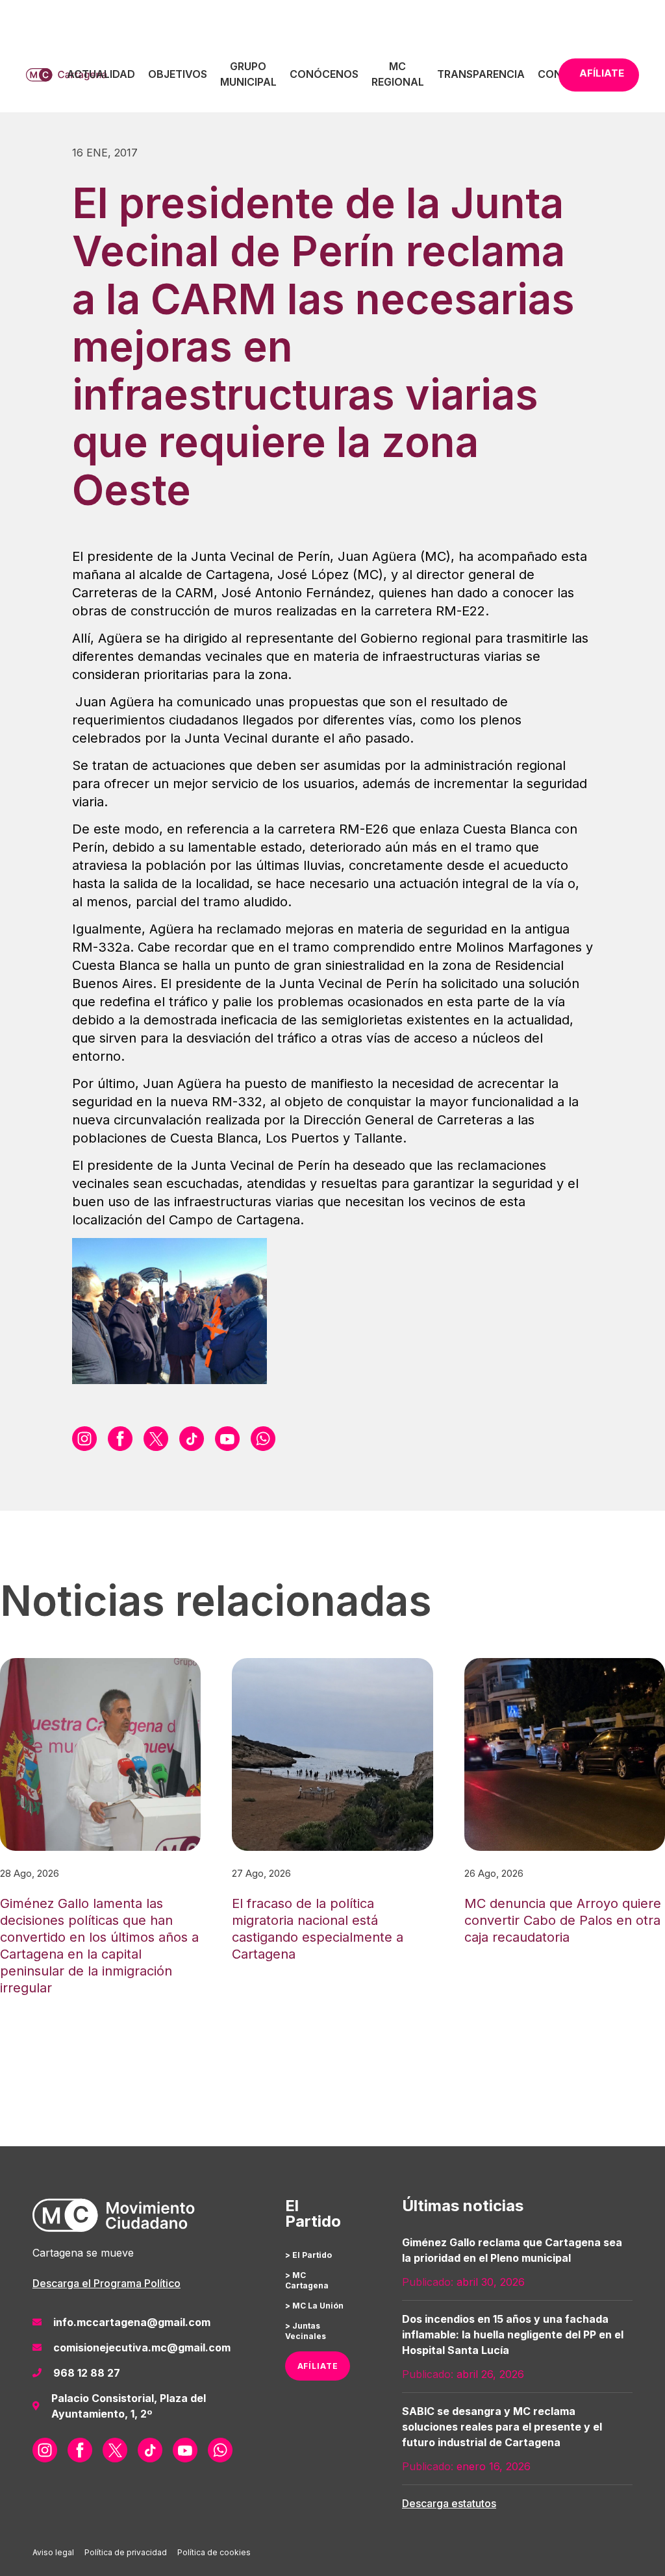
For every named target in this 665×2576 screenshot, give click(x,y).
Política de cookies (214, 2552)
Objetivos (178, 74)
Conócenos (324, 74)
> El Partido (308, 2255)
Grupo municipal (248, 74)
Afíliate (602, 73)
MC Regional (398, 74)
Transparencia (481, 74)
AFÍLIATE (318, 2366)
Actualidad (101, 74)
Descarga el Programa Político (107, 2283)
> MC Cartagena (307, 2280)
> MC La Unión (314, 2306)
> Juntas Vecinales (306, 2331)
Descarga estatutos (449, 2503)
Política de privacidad (126, 2552)
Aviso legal (53, 2552)
